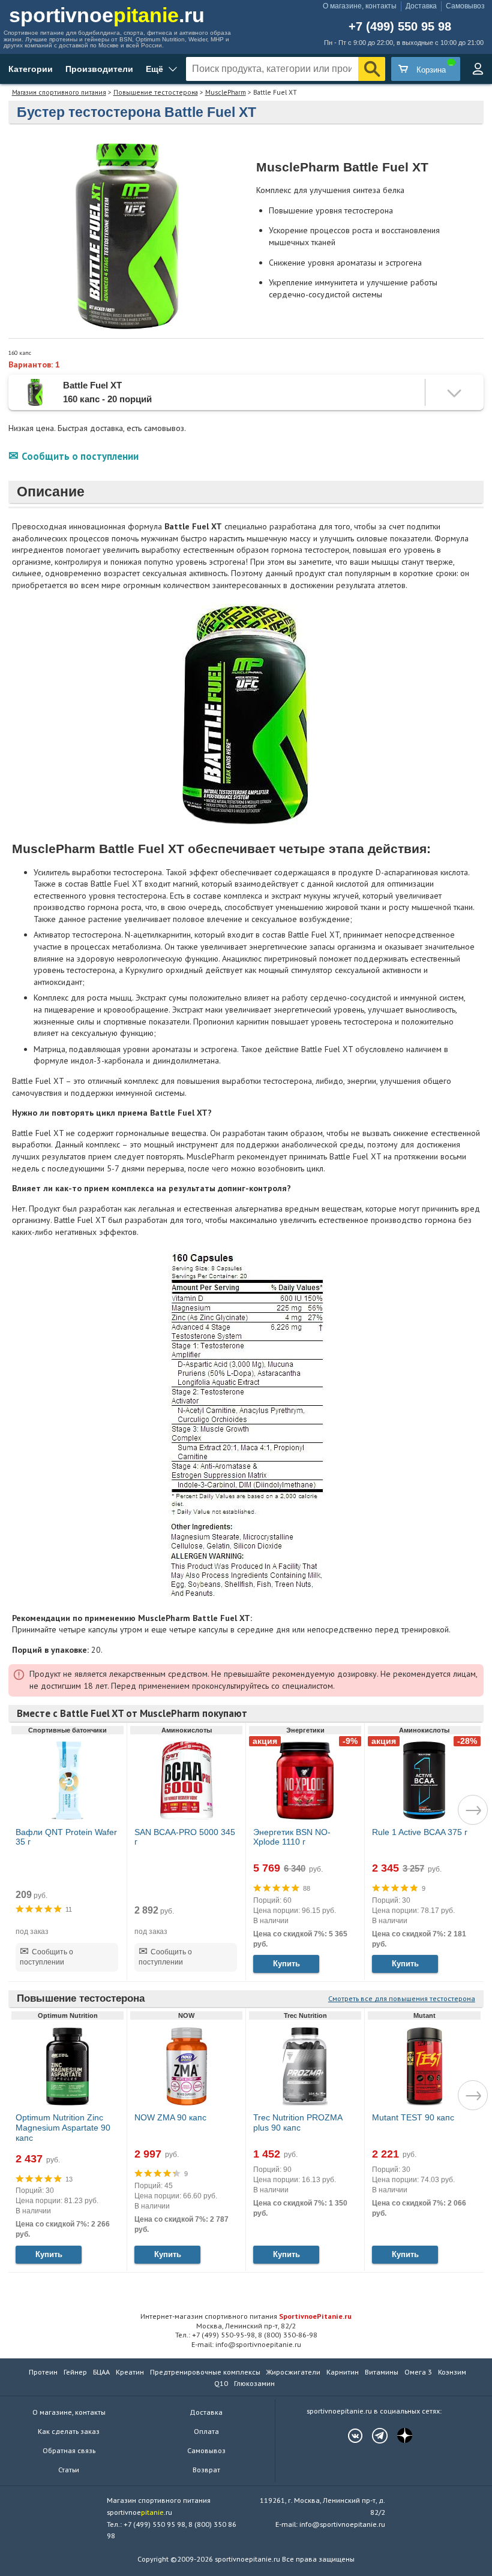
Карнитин (343, 2372)
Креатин (130, 2372)
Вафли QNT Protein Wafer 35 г (66, 1837)
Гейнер (75, 2372)
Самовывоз (465, 6)
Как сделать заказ (69, 2431)
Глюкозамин (254, 2383)
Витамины (382, 2372)
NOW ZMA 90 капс (170, 2117)
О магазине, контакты (360, 6)
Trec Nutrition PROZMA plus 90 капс (298, 2122)
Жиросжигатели (293, 2372)
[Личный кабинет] (478, 69)
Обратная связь (69, 2450)
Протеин (43, 2372)
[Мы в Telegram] (374, 2436)
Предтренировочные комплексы (205, 2372)
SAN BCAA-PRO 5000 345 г (185, 1837)
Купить (286, 1964)
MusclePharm (226, 92)
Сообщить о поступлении (80, 456)
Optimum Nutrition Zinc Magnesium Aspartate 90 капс (63, 2128)
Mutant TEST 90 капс (413, 2117)
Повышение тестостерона (156, 92)
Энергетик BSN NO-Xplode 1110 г (292, 1837)
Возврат (206, 2470)
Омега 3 (418, 2372)
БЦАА (101, 2372)
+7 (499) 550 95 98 (400, 27)
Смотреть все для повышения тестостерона (402, 1998)
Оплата (206, 2431)
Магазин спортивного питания (59, 92)
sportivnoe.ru (107, 15)
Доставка (421, 6)
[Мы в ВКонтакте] (349, 2436)
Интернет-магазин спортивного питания (246, 2316)
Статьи (69, 2470)
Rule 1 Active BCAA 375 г (420, 1832)
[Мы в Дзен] (398, 2436)
